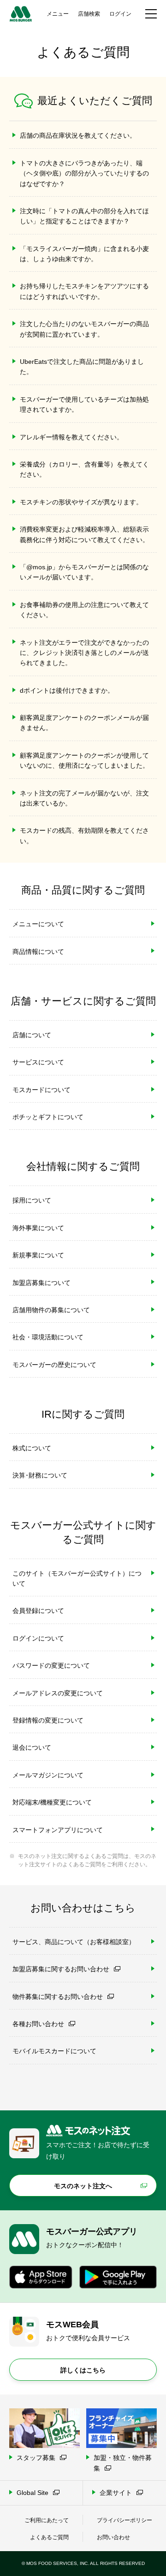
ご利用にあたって (47, 2520)
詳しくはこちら (83, 2370)
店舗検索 (89, 14)
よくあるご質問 (49, 2537)
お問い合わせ (113, 2537)
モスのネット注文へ (83, 2186)
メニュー (58, 14)
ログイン (120, 14)
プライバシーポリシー (125, 2520)
